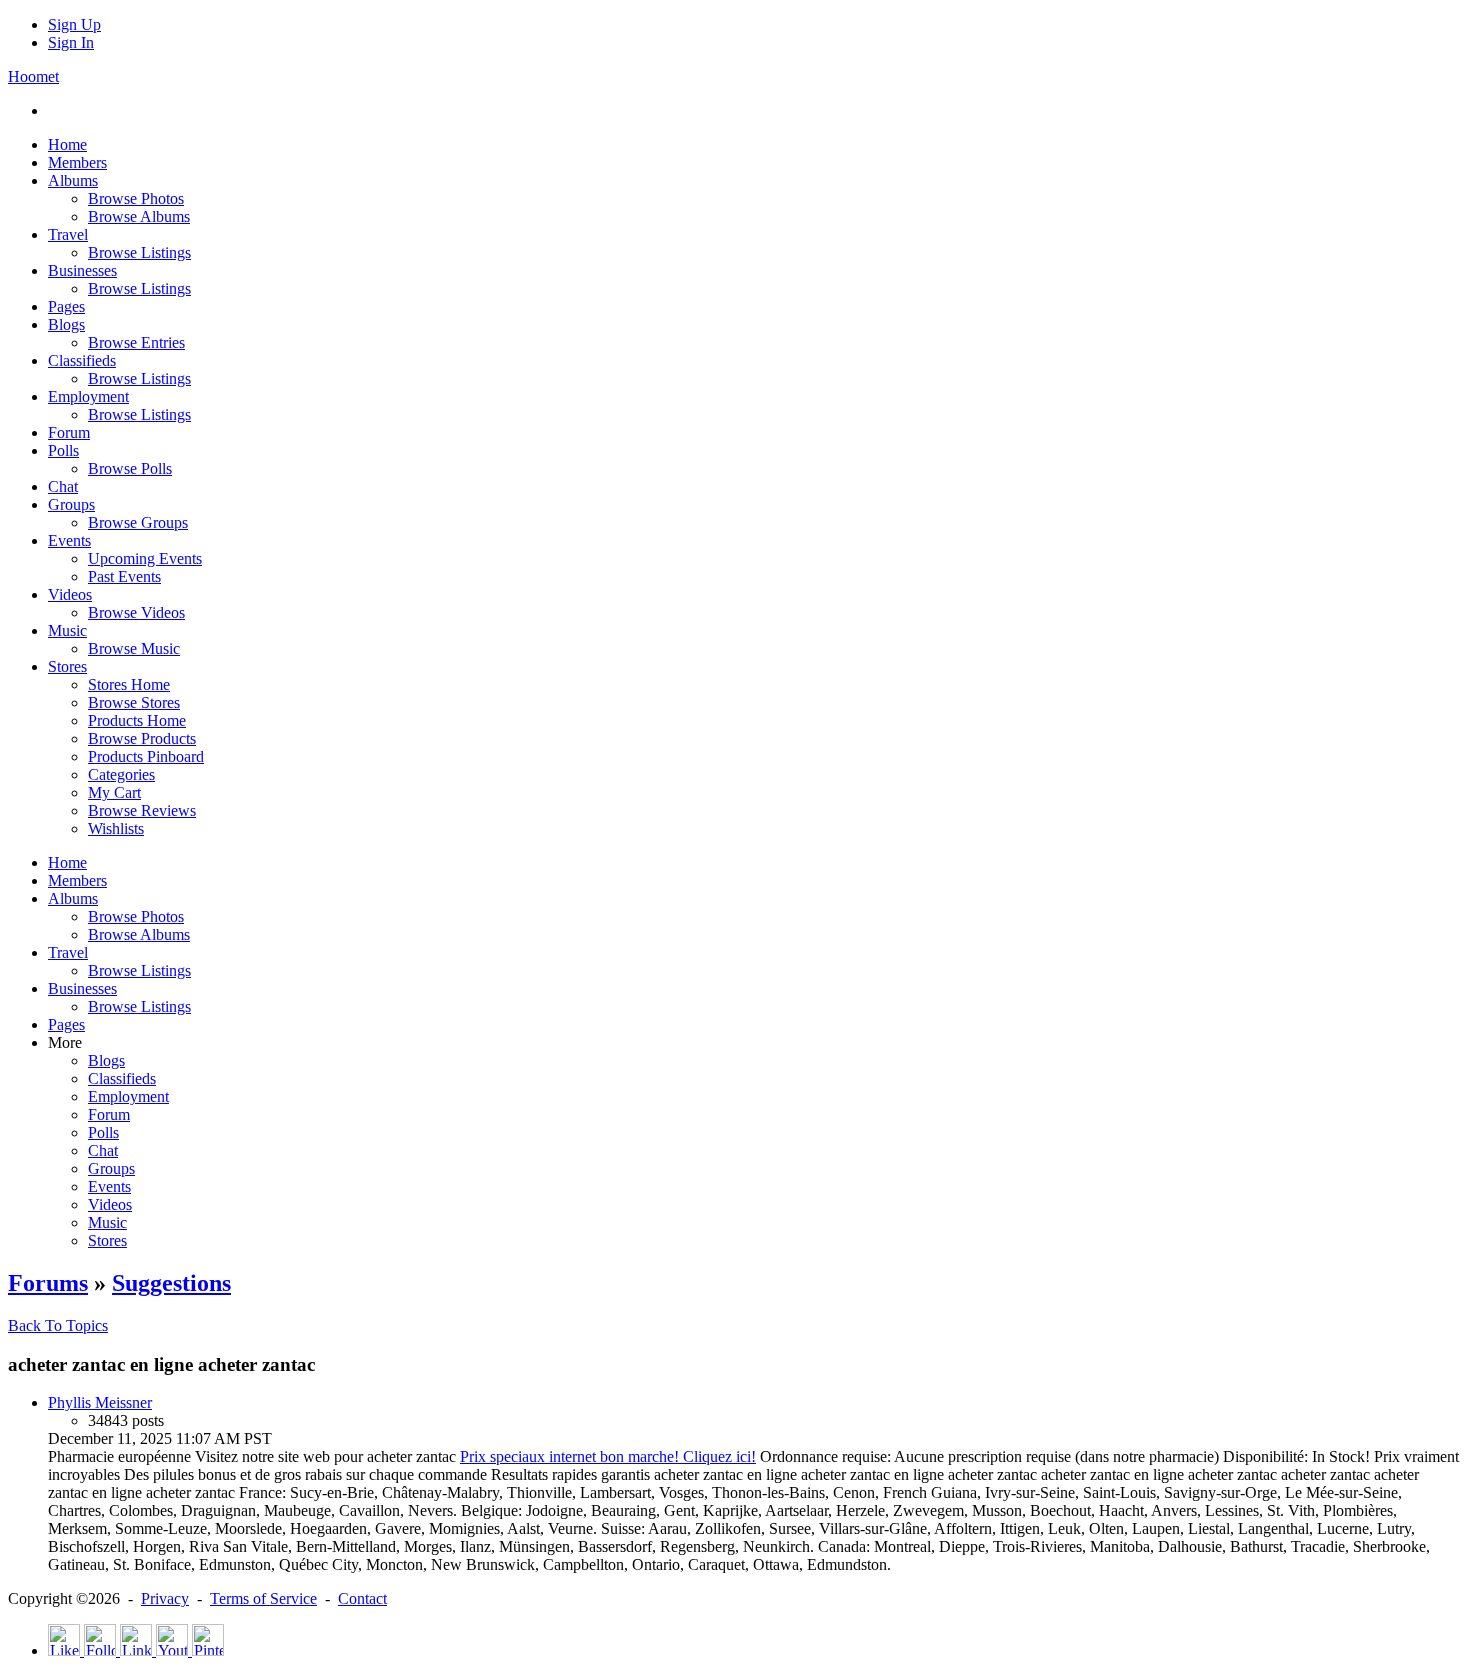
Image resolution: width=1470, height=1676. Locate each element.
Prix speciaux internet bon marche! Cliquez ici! (608, 1456)
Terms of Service (263, 1598)
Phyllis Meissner (100, 1402)
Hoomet (33, 76)
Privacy (165, 1598)
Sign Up (74, 24)
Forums (48, 1283)
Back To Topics (58, 1325)
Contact (362, 1598)
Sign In (71, 42)
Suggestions (171, 1283)
